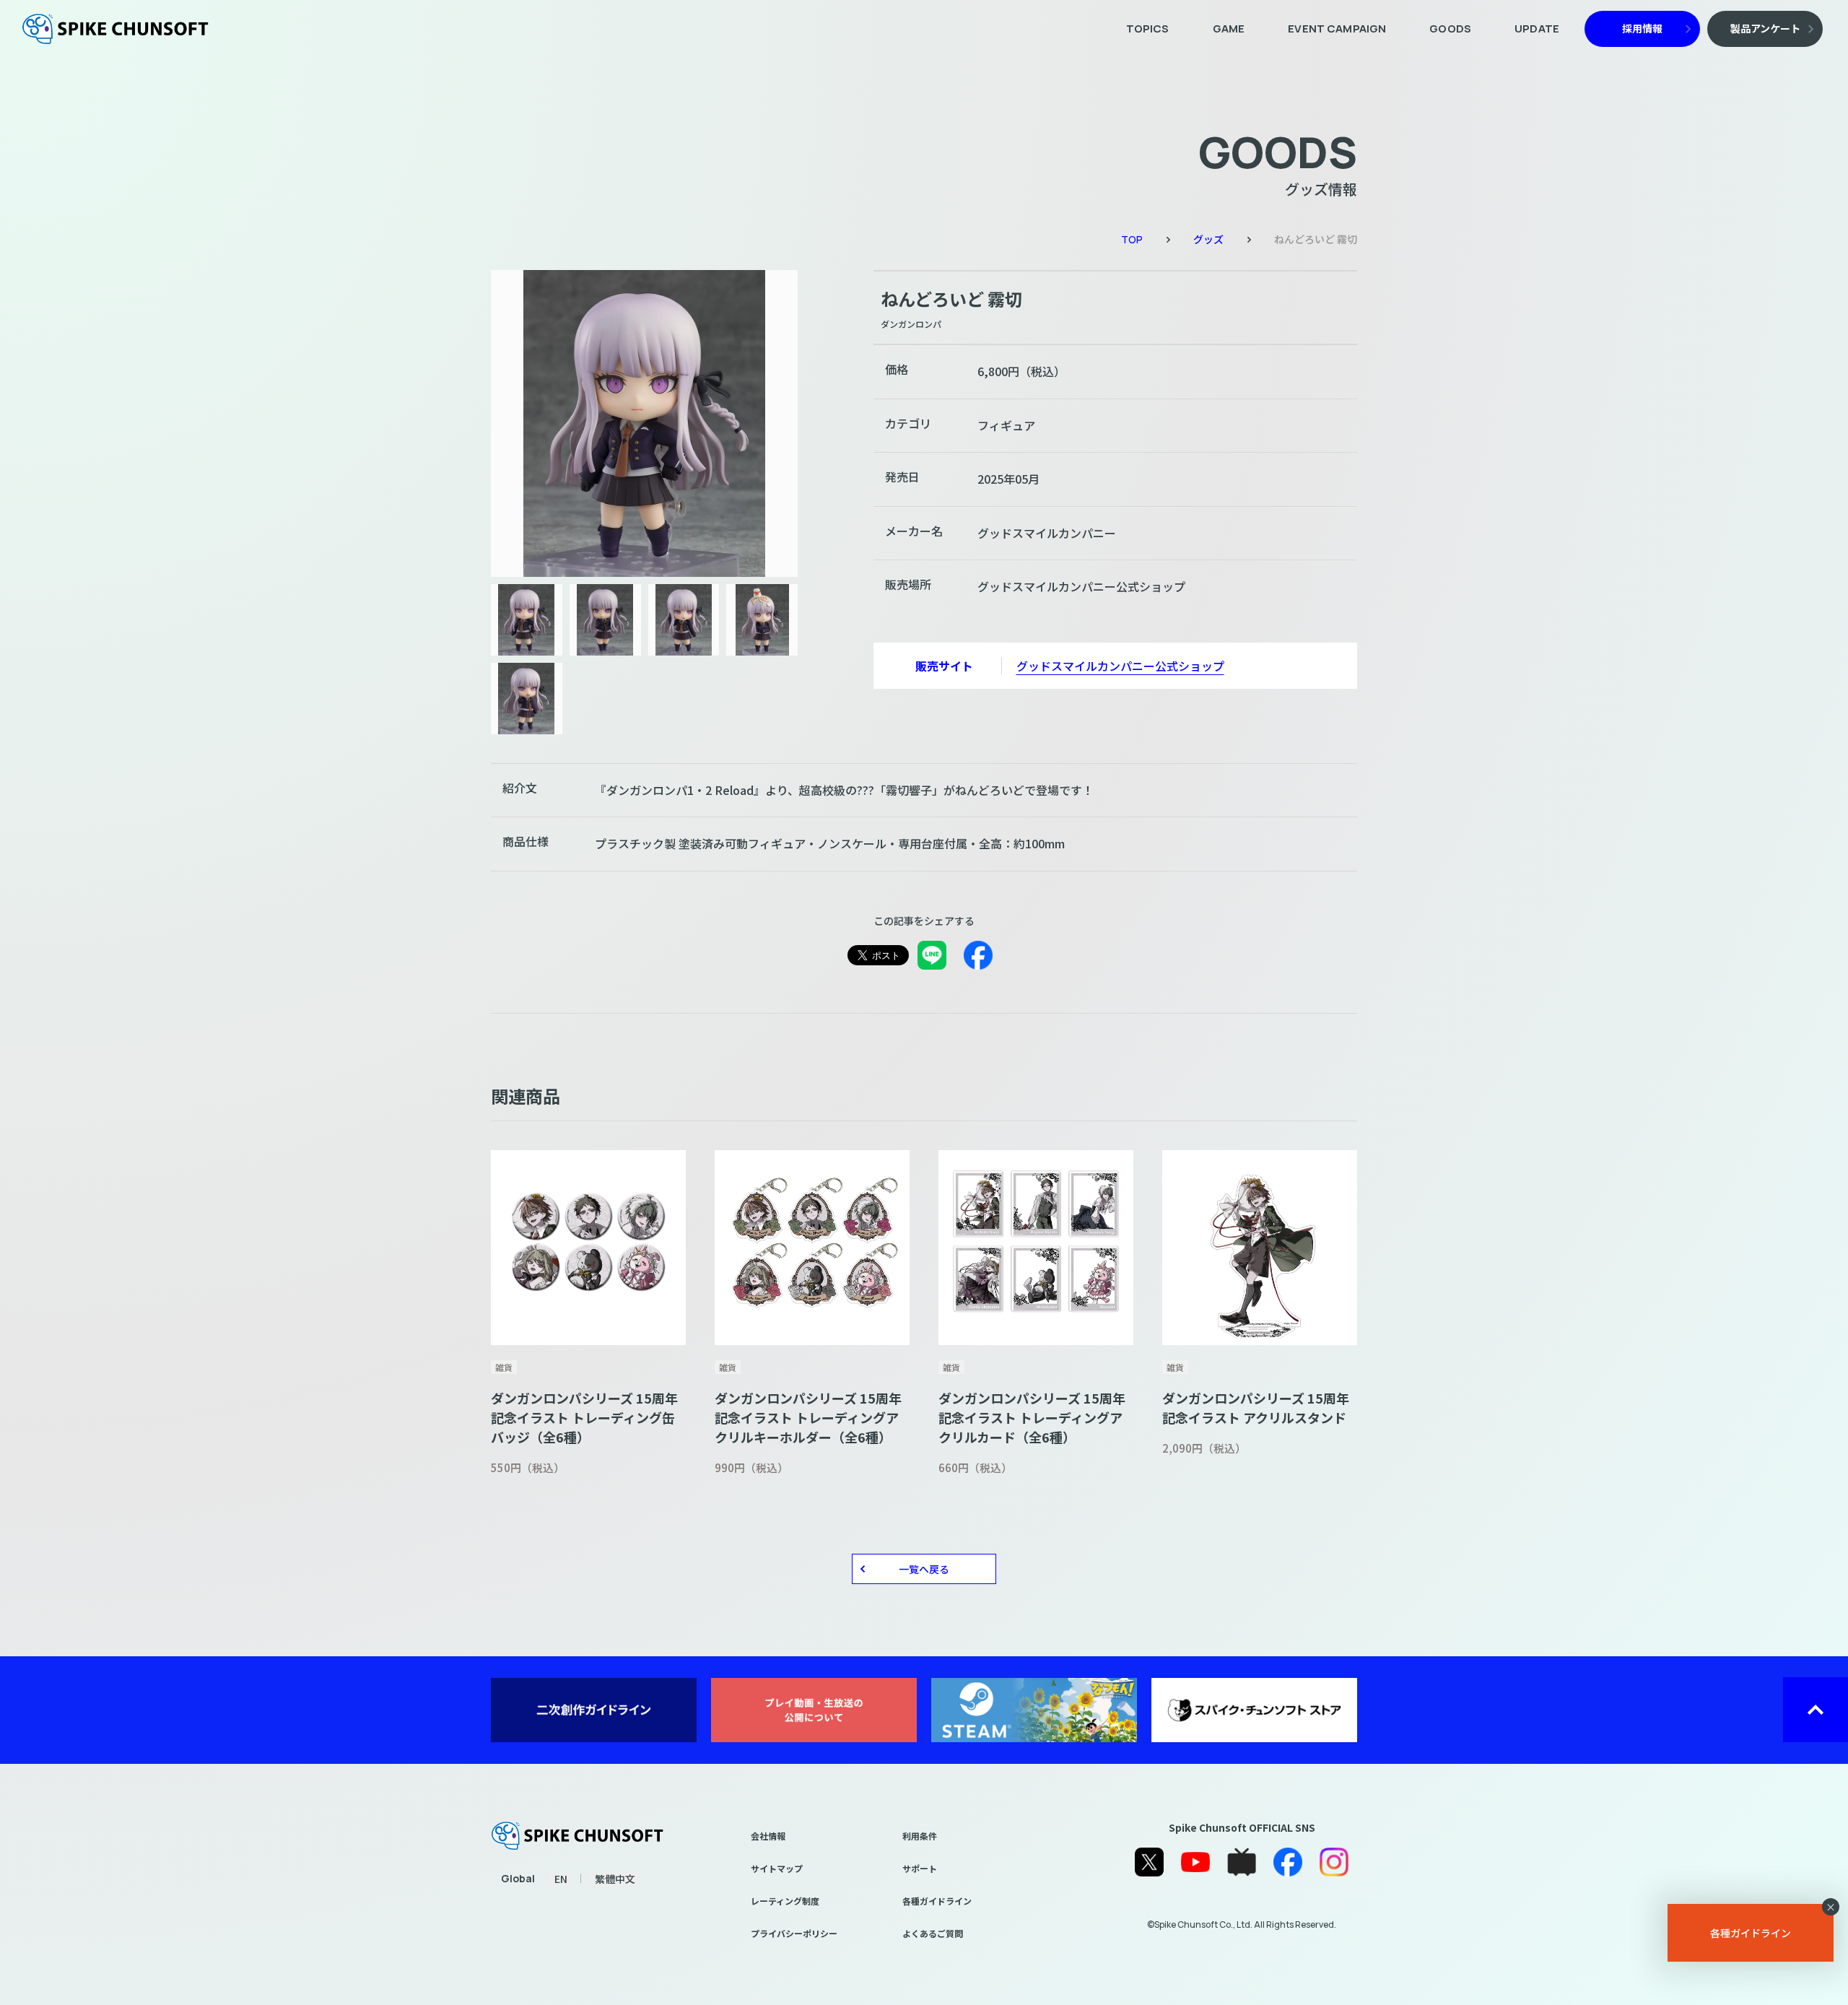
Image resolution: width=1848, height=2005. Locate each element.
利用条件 (920, 1836)
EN (561, 1879)
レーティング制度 (785, 1901)
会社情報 (768, 1836)
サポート (920, 1868)
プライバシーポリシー (794, 1933)
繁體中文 (615, 1879)
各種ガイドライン (937, 1901)
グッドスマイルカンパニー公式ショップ (1120, 666)
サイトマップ (777, 1868)
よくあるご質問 (933, 1933)
